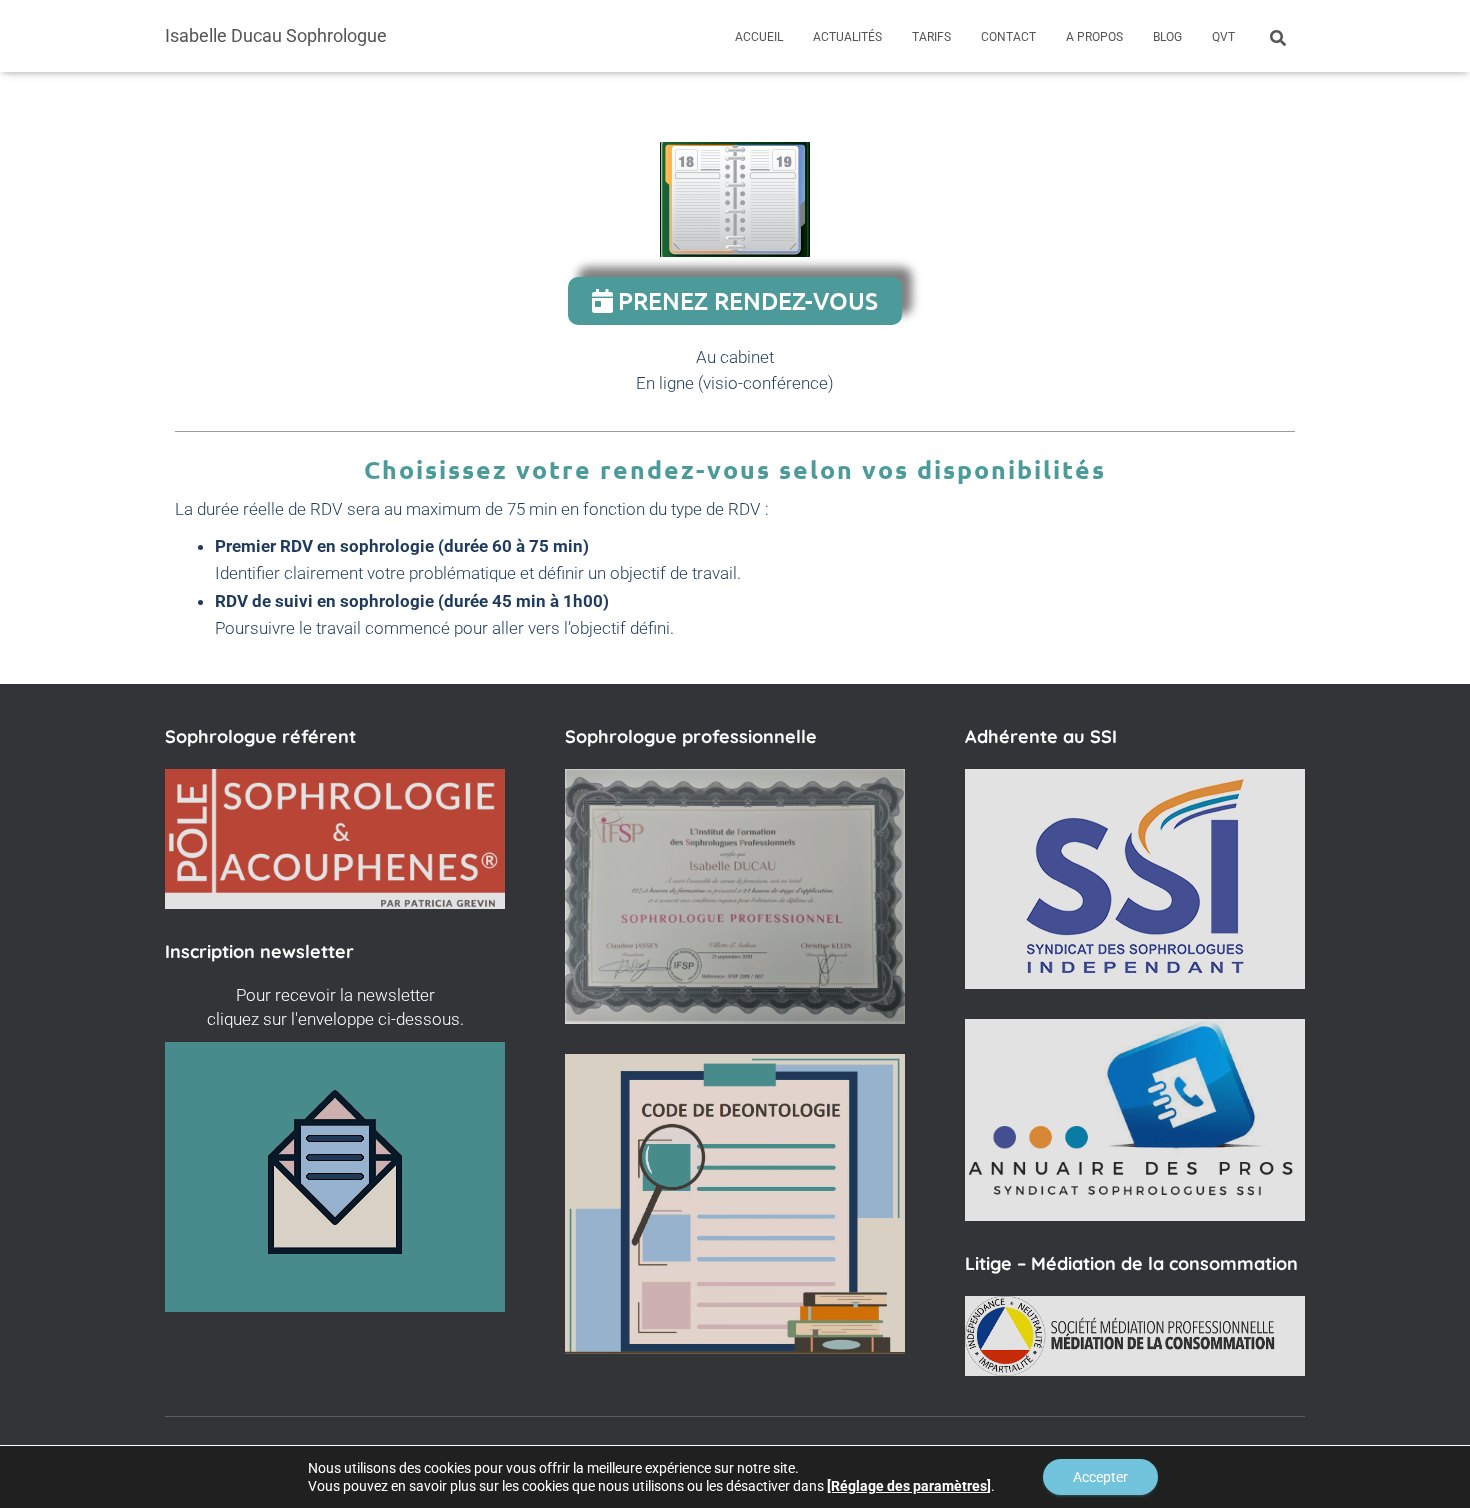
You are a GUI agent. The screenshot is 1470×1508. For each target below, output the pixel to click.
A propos (1094, 37)
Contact (1008, 37)
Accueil (759, 37)
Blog (1167, 37)
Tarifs (931, 37)
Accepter (1100, 1477)
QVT (1223, 37)
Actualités (847, 37)
